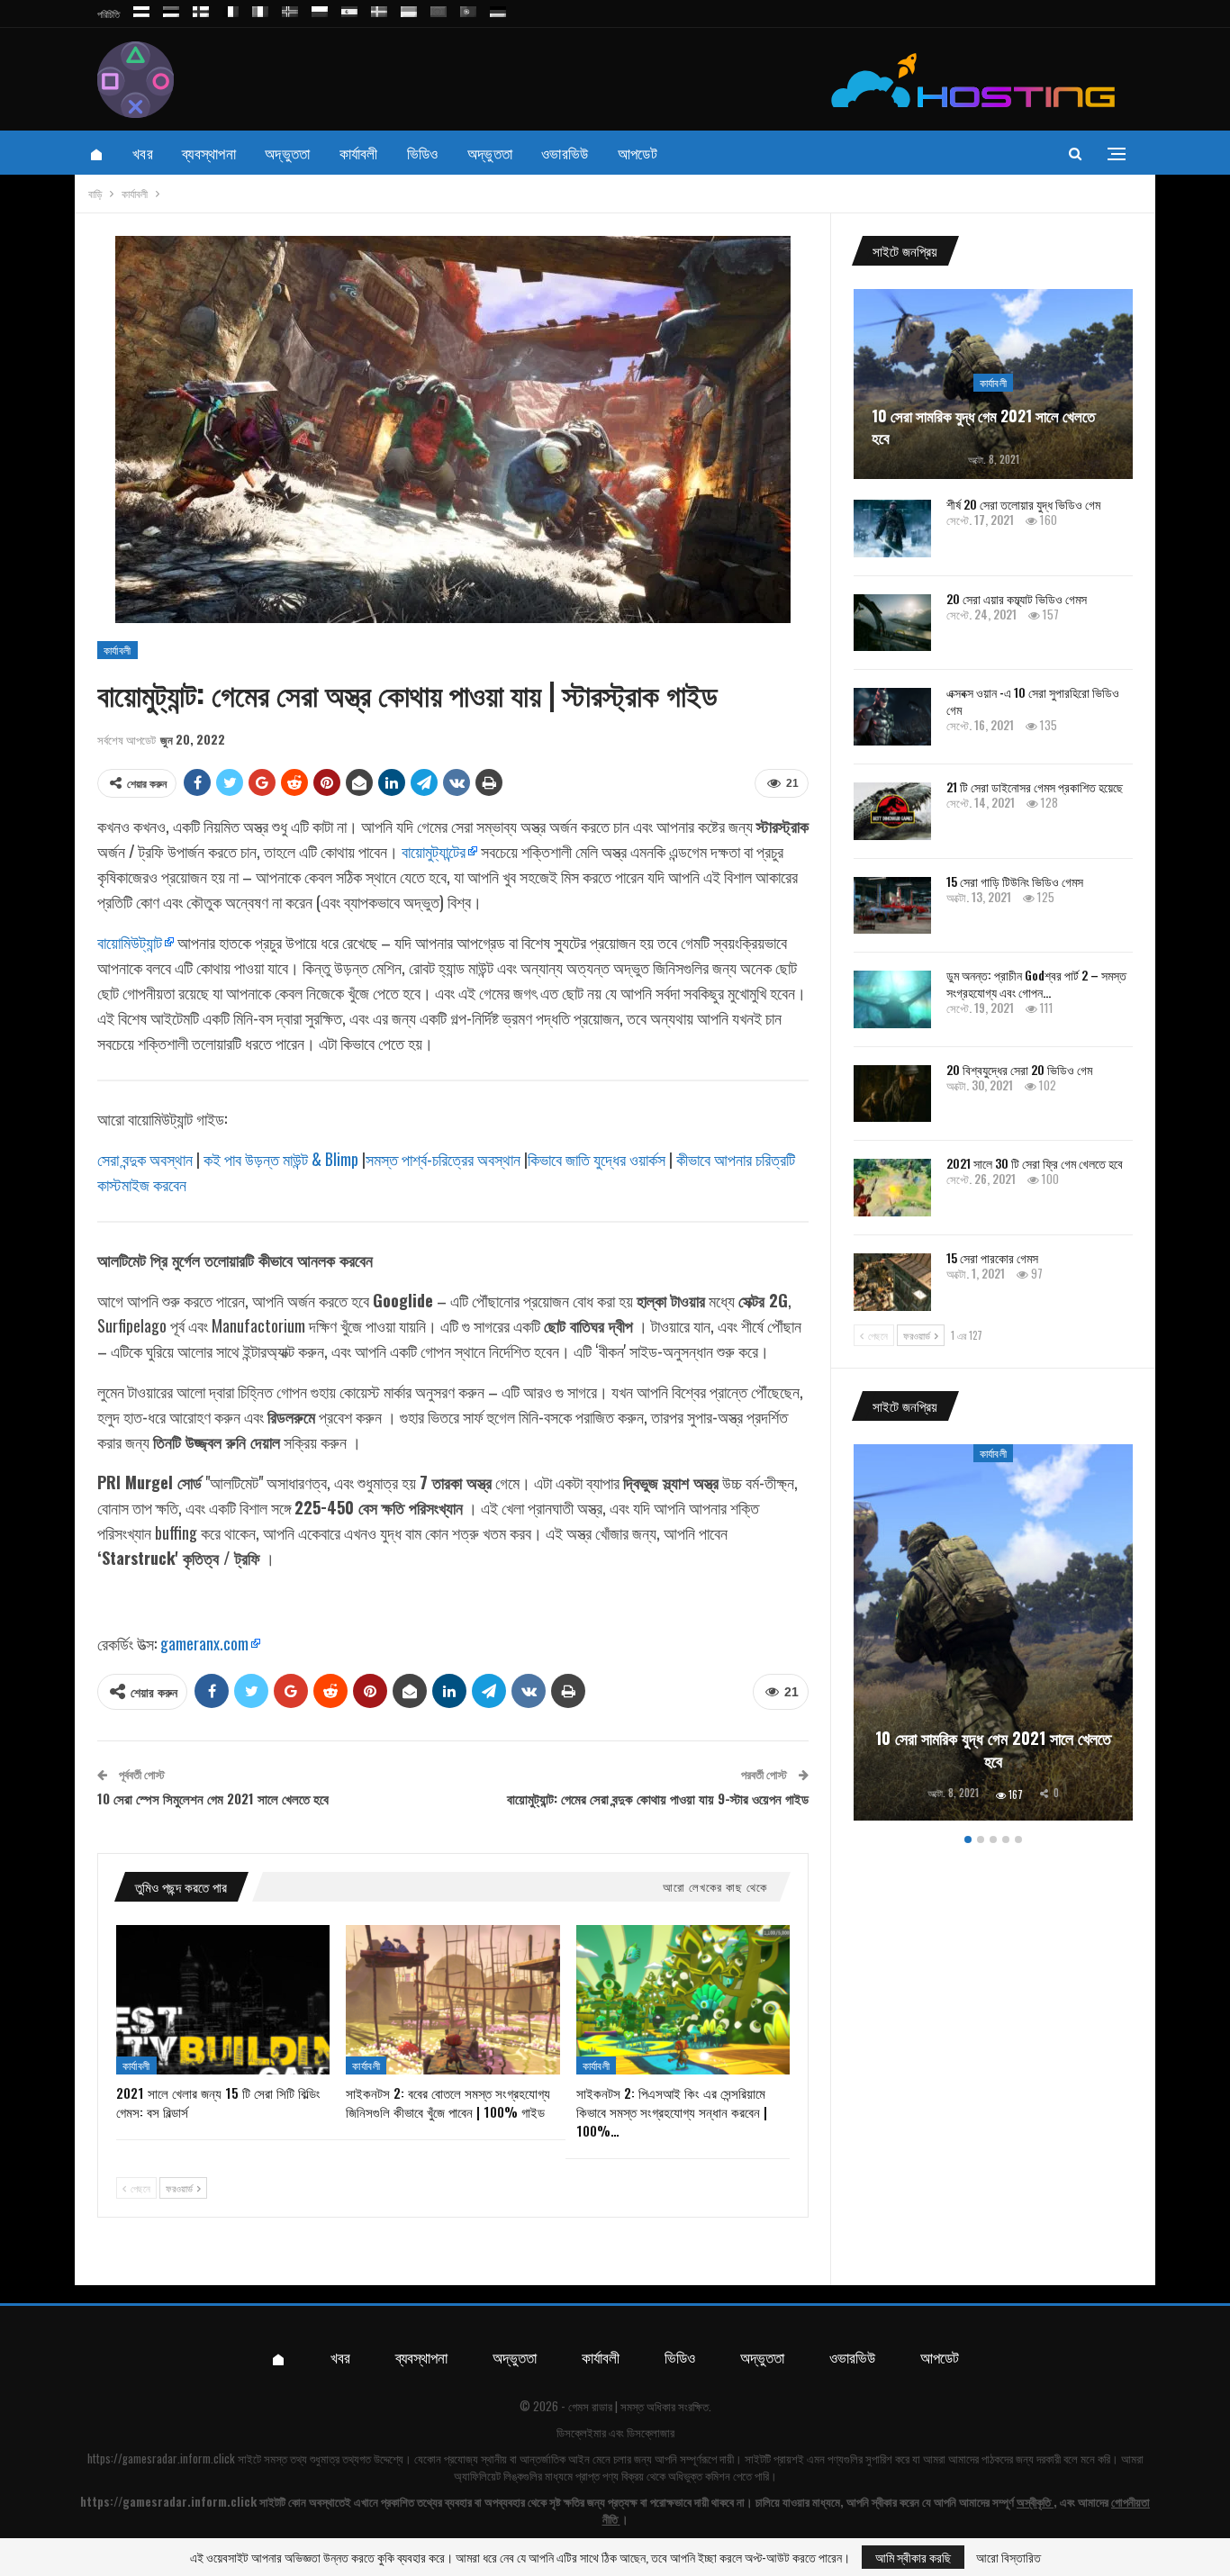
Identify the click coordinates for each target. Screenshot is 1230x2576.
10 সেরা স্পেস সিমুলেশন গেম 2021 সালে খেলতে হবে (213, 1798)
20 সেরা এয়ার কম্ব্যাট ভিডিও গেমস (1017, 598)
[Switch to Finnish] (201, 9)
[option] (993, 1636)
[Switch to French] (231, 9)
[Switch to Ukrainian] (409, 9)
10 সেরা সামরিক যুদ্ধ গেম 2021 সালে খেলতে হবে (983, 427)
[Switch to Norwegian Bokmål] (290, 9)
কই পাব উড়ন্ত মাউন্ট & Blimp (281, 1159)
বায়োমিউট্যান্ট (130, 942)
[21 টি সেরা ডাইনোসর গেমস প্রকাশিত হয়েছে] (892, 811)
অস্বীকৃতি (1034, 2501)
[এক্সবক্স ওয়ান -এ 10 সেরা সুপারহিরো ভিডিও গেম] (892, 717)
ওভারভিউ (565, 153)
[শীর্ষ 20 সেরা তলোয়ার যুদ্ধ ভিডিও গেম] (892, 529)
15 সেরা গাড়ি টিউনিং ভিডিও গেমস (1015, 881)
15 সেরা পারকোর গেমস (992, 1257)
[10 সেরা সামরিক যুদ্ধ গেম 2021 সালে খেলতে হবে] (993, 1633)
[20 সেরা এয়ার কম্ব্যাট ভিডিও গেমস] (892, 623)
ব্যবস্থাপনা (209, 153)
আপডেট (638, 153)
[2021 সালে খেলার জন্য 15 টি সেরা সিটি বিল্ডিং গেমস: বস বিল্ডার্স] (223, 2000)
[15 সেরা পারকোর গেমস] (892, 1282)
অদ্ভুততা (288, 153)
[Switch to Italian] (260, 9)
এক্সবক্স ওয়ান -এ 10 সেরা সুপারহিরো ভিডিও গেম (1033, 700)
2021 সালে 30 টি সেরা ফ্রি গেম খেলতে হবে (1035, 1163)
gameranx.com (204, 1643)
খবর (143, 153)
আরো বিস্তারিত (1008, 2557)
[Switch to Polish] (320, 9)
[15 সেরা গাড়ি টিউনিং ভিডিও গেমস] (892, 906)
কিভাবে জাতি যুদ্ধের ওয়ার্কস (597, 1159)
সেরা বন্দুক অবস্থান (145, 1159)
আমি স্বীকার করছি (913, 2557)
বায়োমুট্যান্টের (434, 851)
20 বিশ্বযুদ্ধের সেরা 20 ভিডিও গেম (1019, 1069)
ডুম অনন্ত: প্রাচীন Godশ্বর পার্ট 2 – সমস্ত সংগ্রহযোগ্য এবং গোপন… (1036, 983)
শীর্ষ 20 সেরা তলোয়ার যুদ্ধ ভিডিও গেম (1023, 504)
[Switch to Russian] (141, 9)
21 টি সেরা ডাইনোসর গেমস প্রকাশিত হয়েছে (1035, 786)
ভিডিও (423, 153)
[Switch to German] (498, 9)
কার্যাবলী (359, 153)
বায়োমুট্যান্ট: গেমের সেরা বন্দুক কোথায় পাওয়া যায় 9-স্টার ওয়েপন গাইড (658, 1798)
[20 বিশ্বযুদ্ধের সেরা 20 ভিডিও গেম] (892, 1094)
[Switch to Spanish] (349, 9)
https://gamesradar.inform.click (161, 2458)
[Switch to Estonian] (171, 9)
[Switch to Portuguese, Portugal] (468, 9)
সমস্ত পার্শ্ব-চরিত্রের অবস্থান (443, 1159)
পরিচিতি (109, 14)
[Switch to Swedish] (379, 9)
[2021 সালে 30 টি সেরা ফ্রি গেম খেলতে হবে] (892, 1188)
